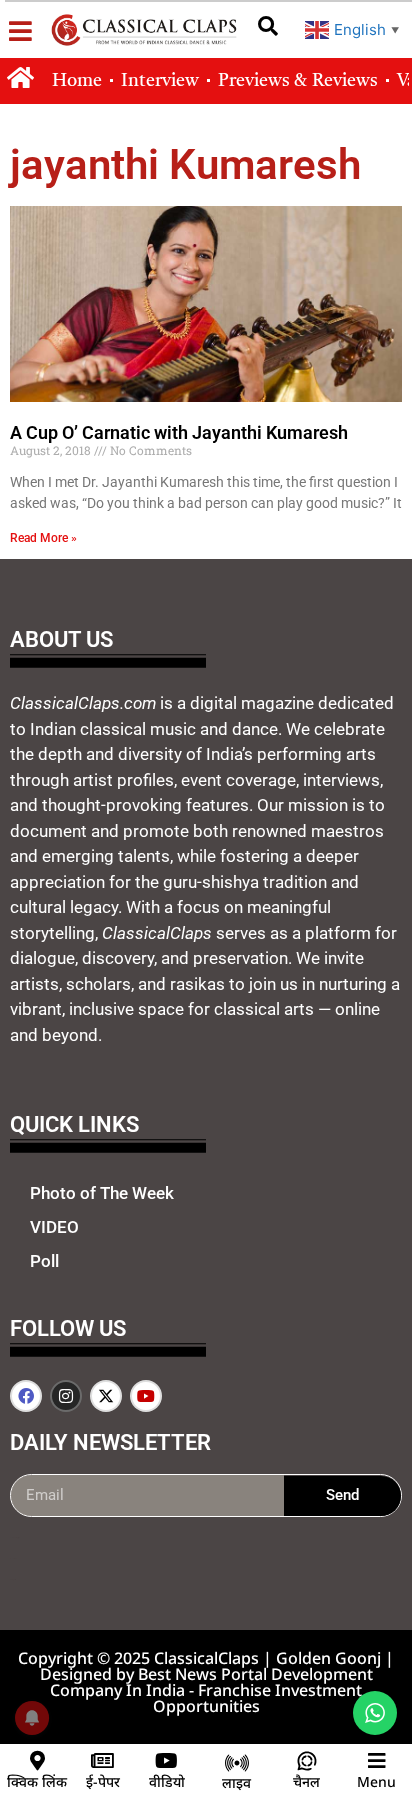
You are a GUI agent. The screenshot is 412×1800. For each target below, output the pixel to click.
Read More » (43, 538)
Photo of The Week (102, 1193)
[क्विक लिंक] (37, 1761)
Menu (376, 1781)
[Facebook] (26, 1396)
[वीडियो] (167, 1761)
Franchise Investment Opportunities (258, 1698)
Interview (160, 81)
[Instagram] (66, 1396)
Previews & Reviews (298, 81)
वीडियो (167, 1781)
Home (77, 81)
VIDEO (54, 1227)
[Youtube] (146, 1396)
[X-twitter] (106, 1396)
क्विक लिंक (37, 1781)
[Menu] (377, 1761)
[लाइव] (237, 1763)
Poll (44, 1261)
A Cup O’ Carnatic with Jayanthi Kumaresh (179, 432)
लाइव (236, 1782)
